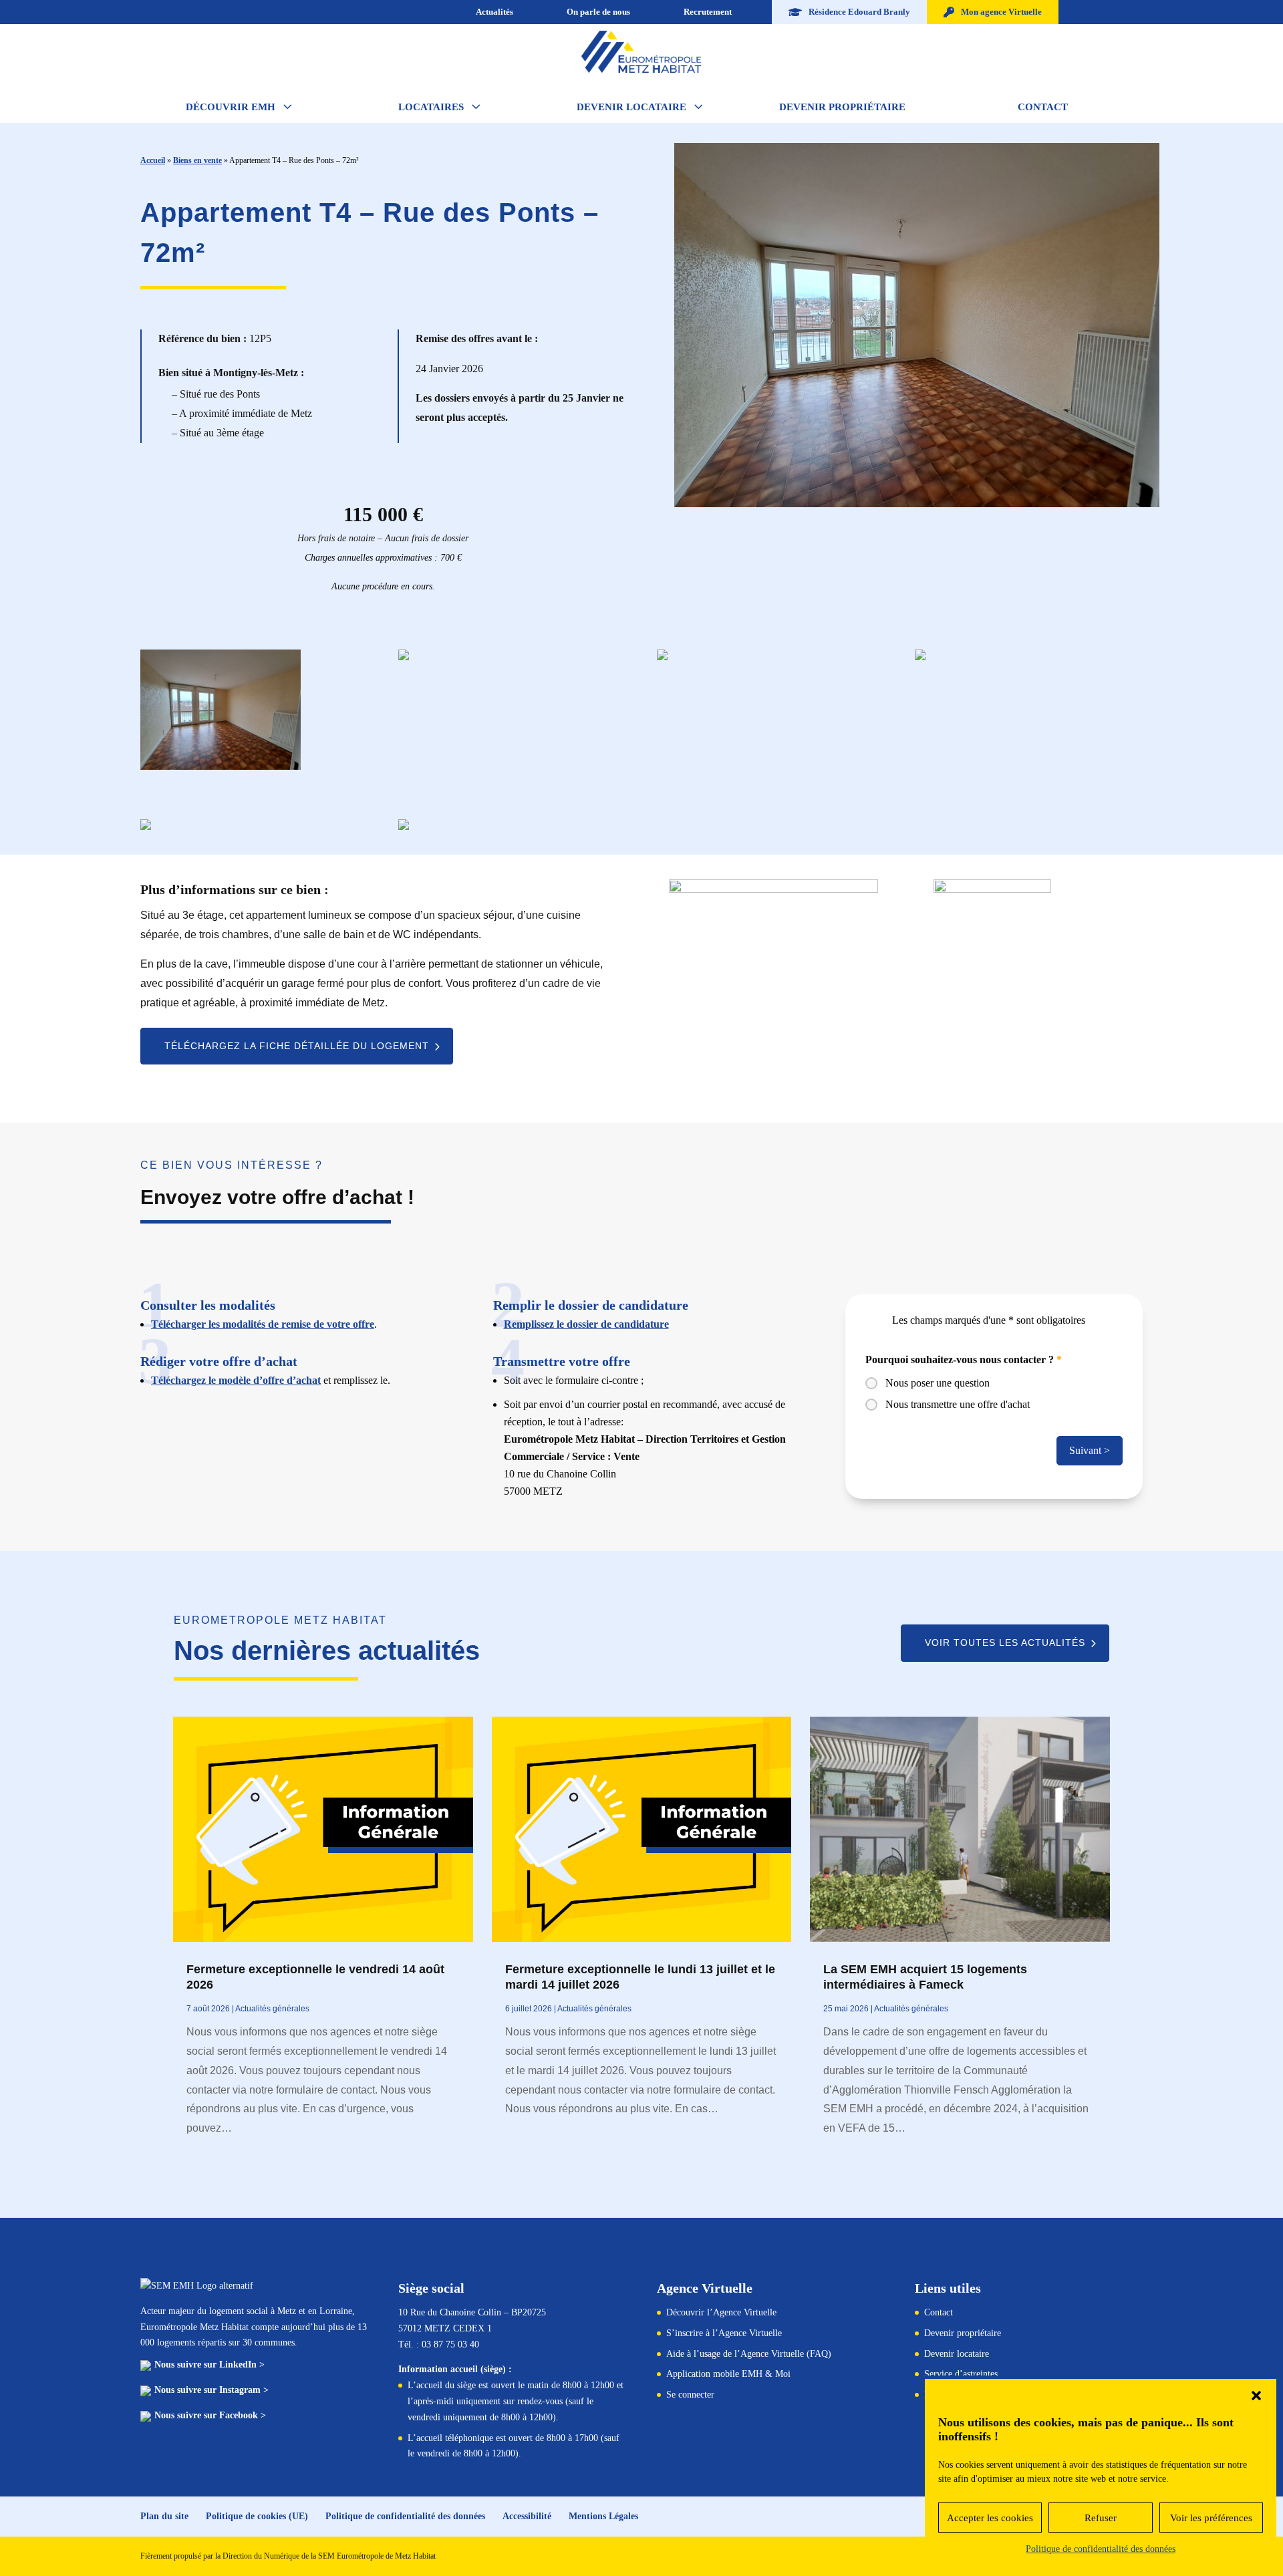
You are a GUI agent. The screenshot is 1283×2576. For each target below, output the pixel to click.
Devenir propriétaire (963, 2333)
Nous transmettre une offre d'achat (958, 1404)
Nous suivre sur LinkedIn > (209, 2365)
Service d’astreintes (961, 2374)
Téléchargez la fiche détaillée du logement (297, 1046)
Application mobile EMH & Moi (728, 2374)
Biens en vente (197, 160)
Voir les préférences (1211, 2518)
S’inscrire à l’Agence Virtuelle (724, 2333)
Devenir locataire (957, 2354)
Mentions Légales (603, 2516)
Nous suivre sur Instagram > (211, 2390)
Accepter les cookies (990, 2518)
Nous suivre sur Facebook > (210, 2415)
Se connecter (690, 2395)
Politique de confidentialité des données (1101, 2549)
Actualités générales (272, 2009)
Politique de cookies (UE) (257, 2516)
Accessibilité (527, 2516)
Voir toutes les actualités (1005, 1642)
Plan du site (164, 2516)
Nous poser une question (938, 1383)
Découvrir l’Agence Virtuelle (721, 2312)
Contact (939, 2312)
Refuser (1101, 2518)
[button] (1256, 2396)
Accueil (153, 160)
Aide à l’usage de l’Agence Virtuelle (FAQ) (749, 2354)
